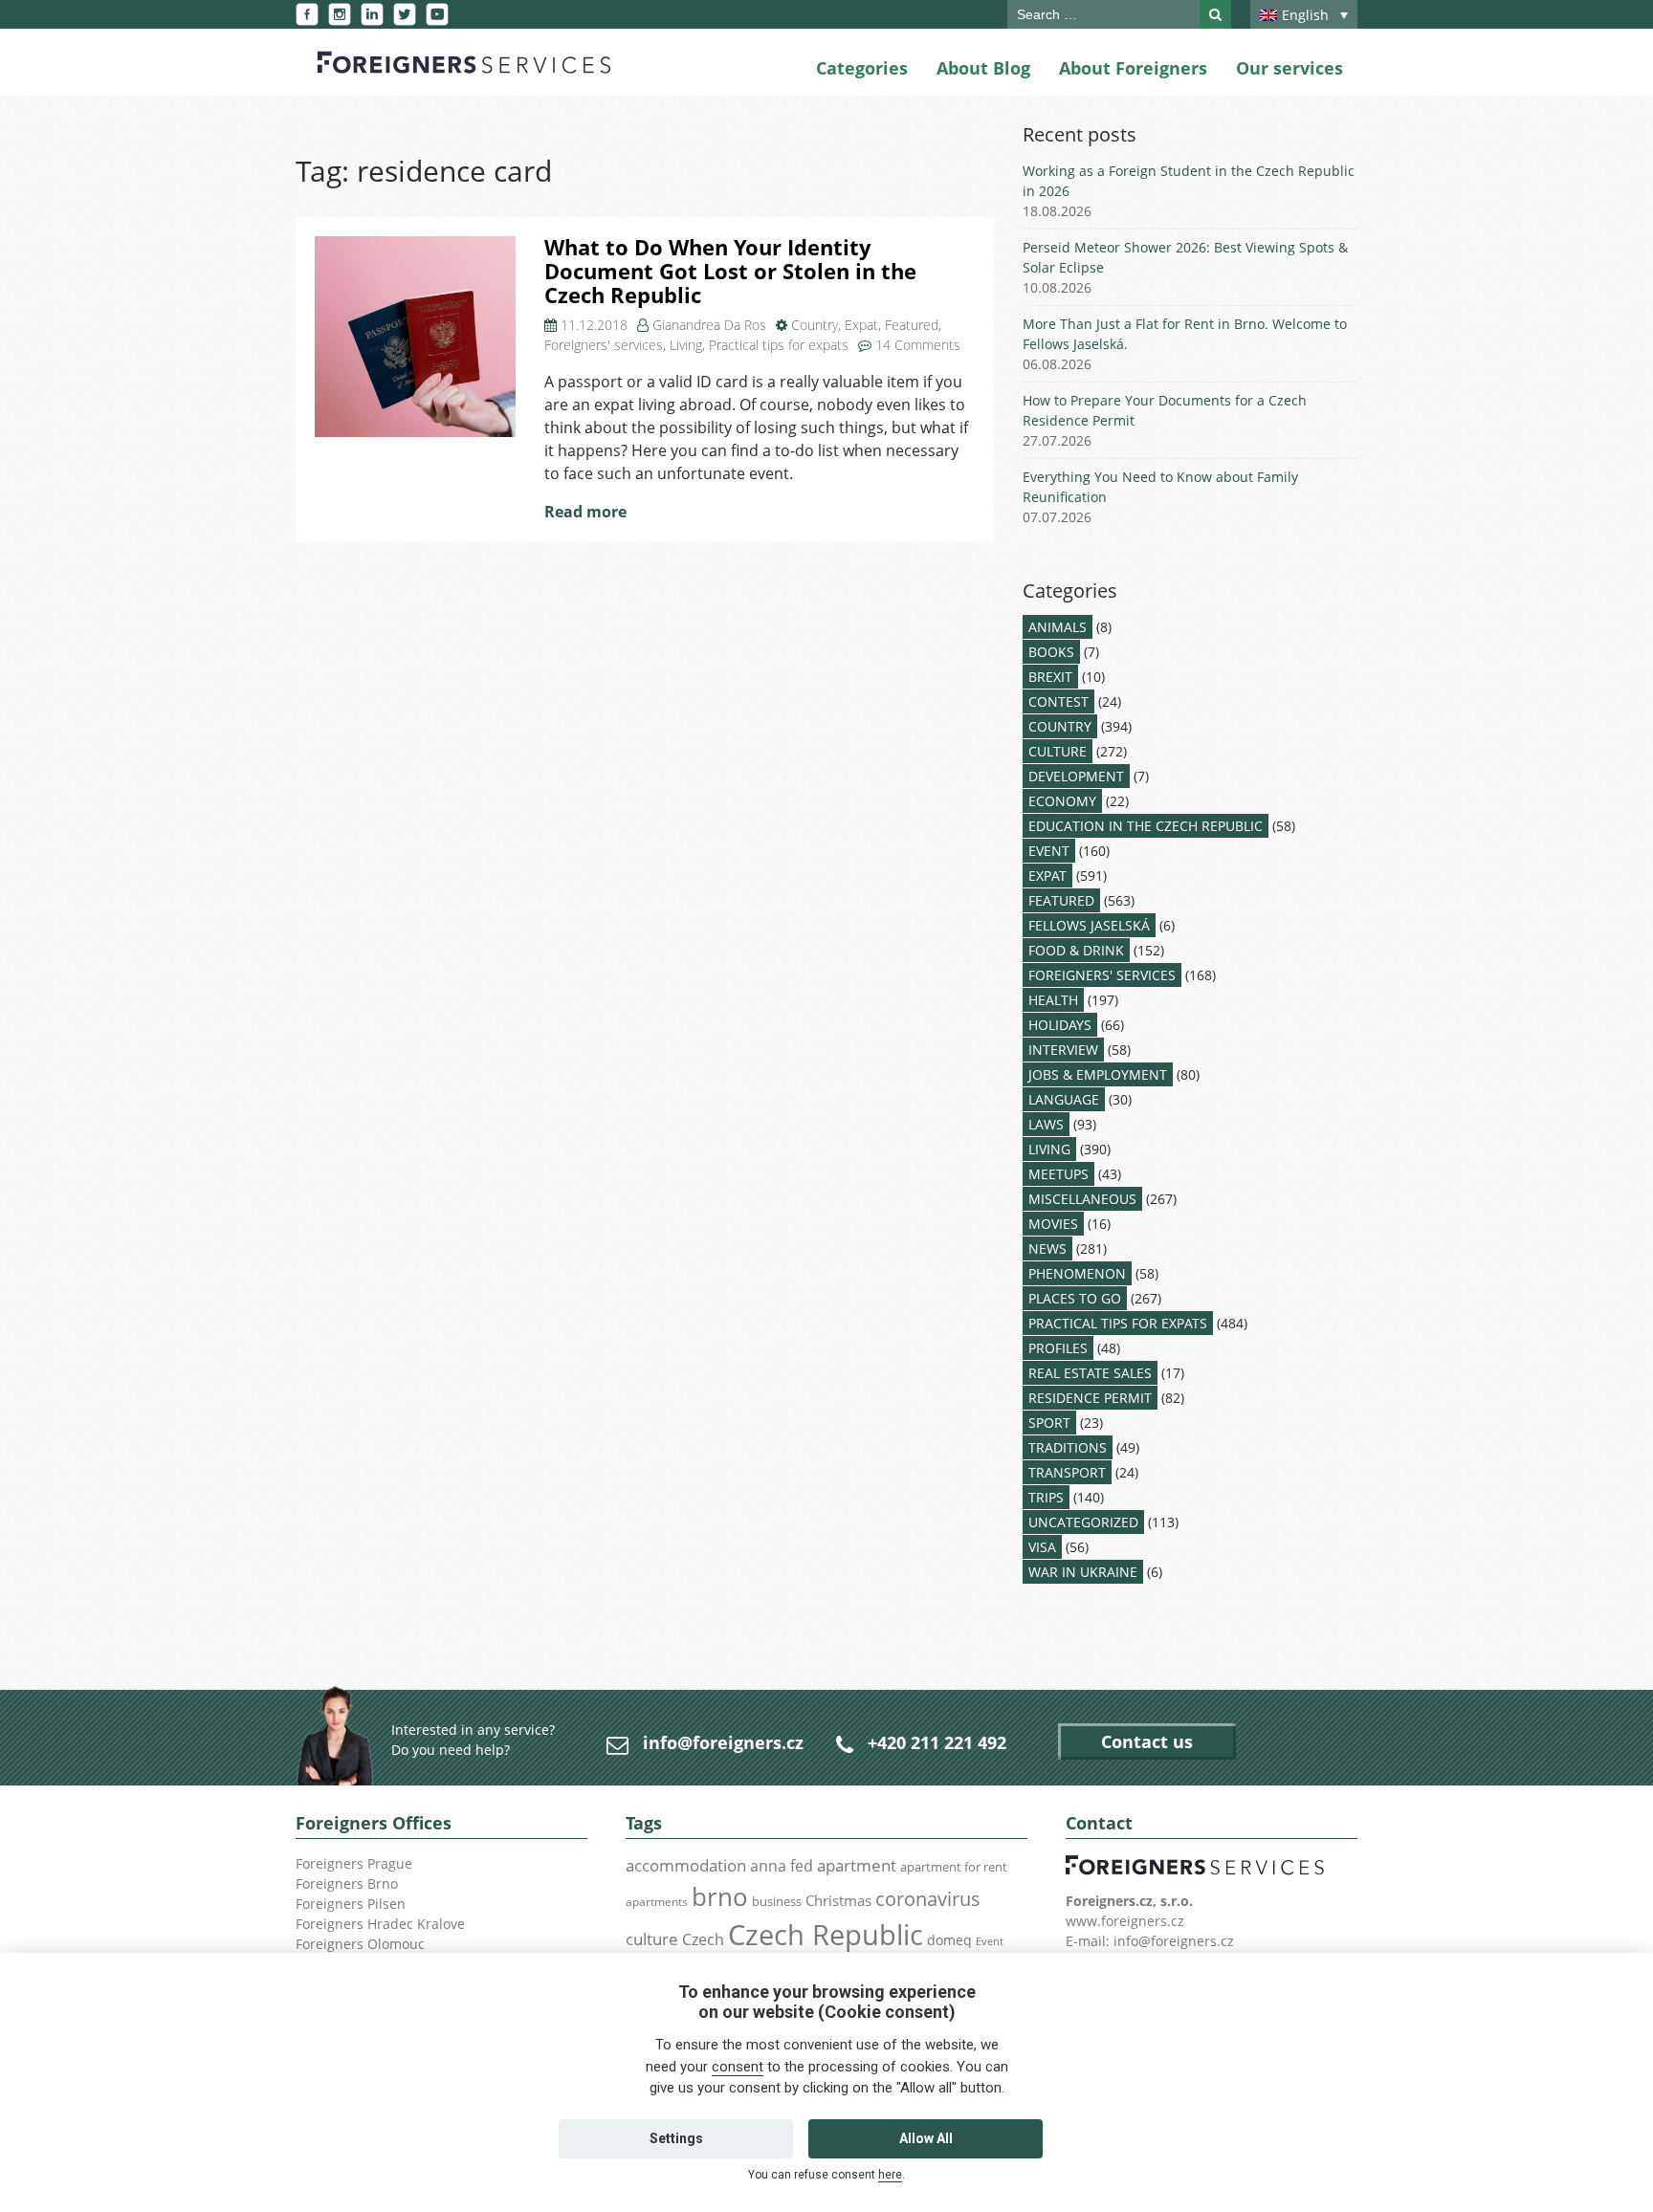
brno (720, 1896)
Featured (912, 325)
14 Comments (918, 345)
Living (686, 345)
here (890, 2175)
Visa (1042, 1547)
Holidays (1060, 1025)
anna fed (782, 1866)
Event (1049, 851)
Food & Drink (1076, 950)
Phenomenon (1077, 1273)
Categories (862, 68)
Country (815, 325)
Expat (861, 325)
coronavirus (928, 1898)
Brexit (1050, 677)
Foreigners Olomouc (360, 1944)
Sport (1049, 1423)
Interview (1063, 1050)
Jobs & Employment (1098, 1074)
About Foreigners (1133, 68)
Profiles (1058, 1348)
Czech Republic (826, 1935)
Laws (1046, 1124)
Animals (1058, 627)
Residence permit (1090, 1398)
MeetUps (1058, 1174)
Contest (1058, 701)
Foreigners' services (604, 345)
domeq (949, 1940)
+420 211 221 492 (937, 1742)
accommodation (686, 1865)
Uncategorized (1083, 1522)
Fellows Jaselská (1089, 925)
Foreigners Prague (354, 1863)
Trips (1046, 1497)
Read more (585, 512)
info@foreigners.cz (723, 1742)
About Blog (983, 68)
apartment (857, 1865)
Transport (1067, 1472)
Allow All (926, 2138)
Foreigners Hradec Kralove (380, 1924)
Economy (1062, 801)
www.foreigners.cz (1125, 1921)
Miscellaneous (1082, 1199)
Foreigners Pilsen (351, 1904)
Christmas (838, 1900)
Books (1051, 652)
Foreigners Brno (347, 1883)
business (777, 1901)
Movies (1053, 1224)
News (1047, 1248)
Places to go (1075, 1298)
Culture (1058, 751)
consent (738, 2067)
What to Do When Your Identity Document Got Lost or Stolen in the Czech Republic (730, 271)
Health (1053, 1000)
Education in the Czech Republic (1146, 826)
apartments (657, 1901)
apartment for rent (954, 1867)
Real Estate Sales (1090, 1373)
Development (1076, 776)
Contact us (1147, 1741)
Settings (676, 2138)
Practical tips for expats (779, 345)
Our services (1289, 68)
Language (1064, 1099)
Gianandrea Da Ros (709, 325)
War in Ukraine (1083, 1572)
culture (652, 1938)
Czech (703, 1939)
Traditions (1068, 1447)
